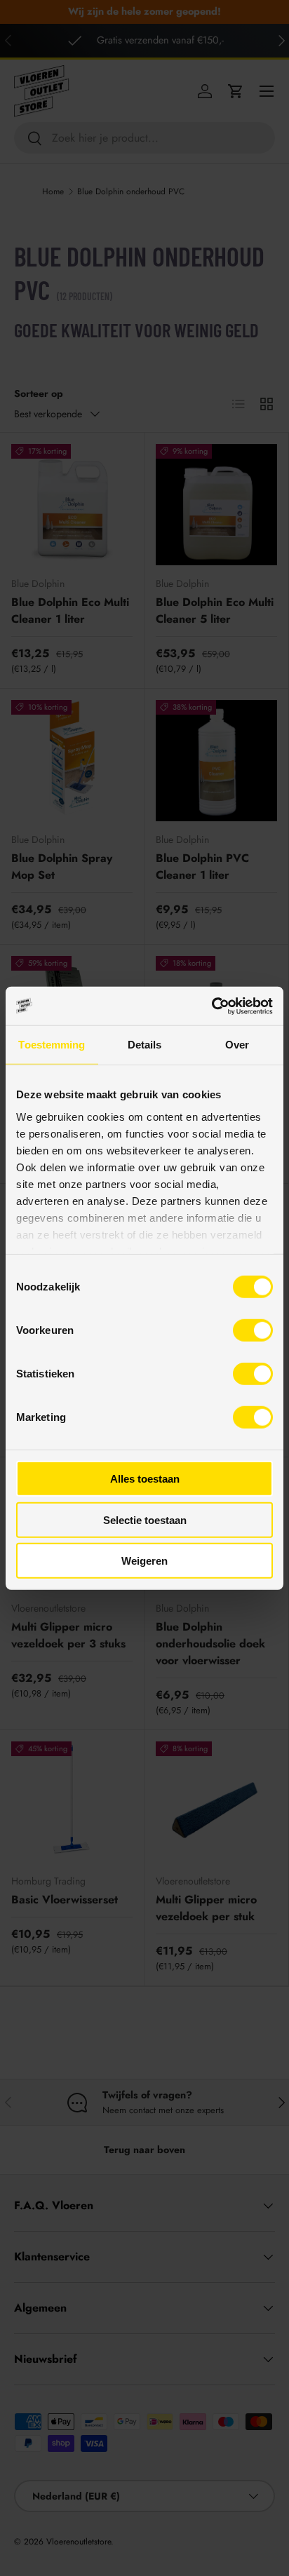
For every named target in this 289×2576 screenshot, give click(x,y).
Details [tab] (145, 1045)
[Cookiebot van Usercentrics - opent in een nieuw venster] (211, 1006)
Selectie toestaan (145, 1519)
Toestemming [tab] (52, 1045)
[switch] (253, 1330)
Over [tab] (237, 1045)
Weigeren (144, 1561)
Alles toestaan (145, 1479)
